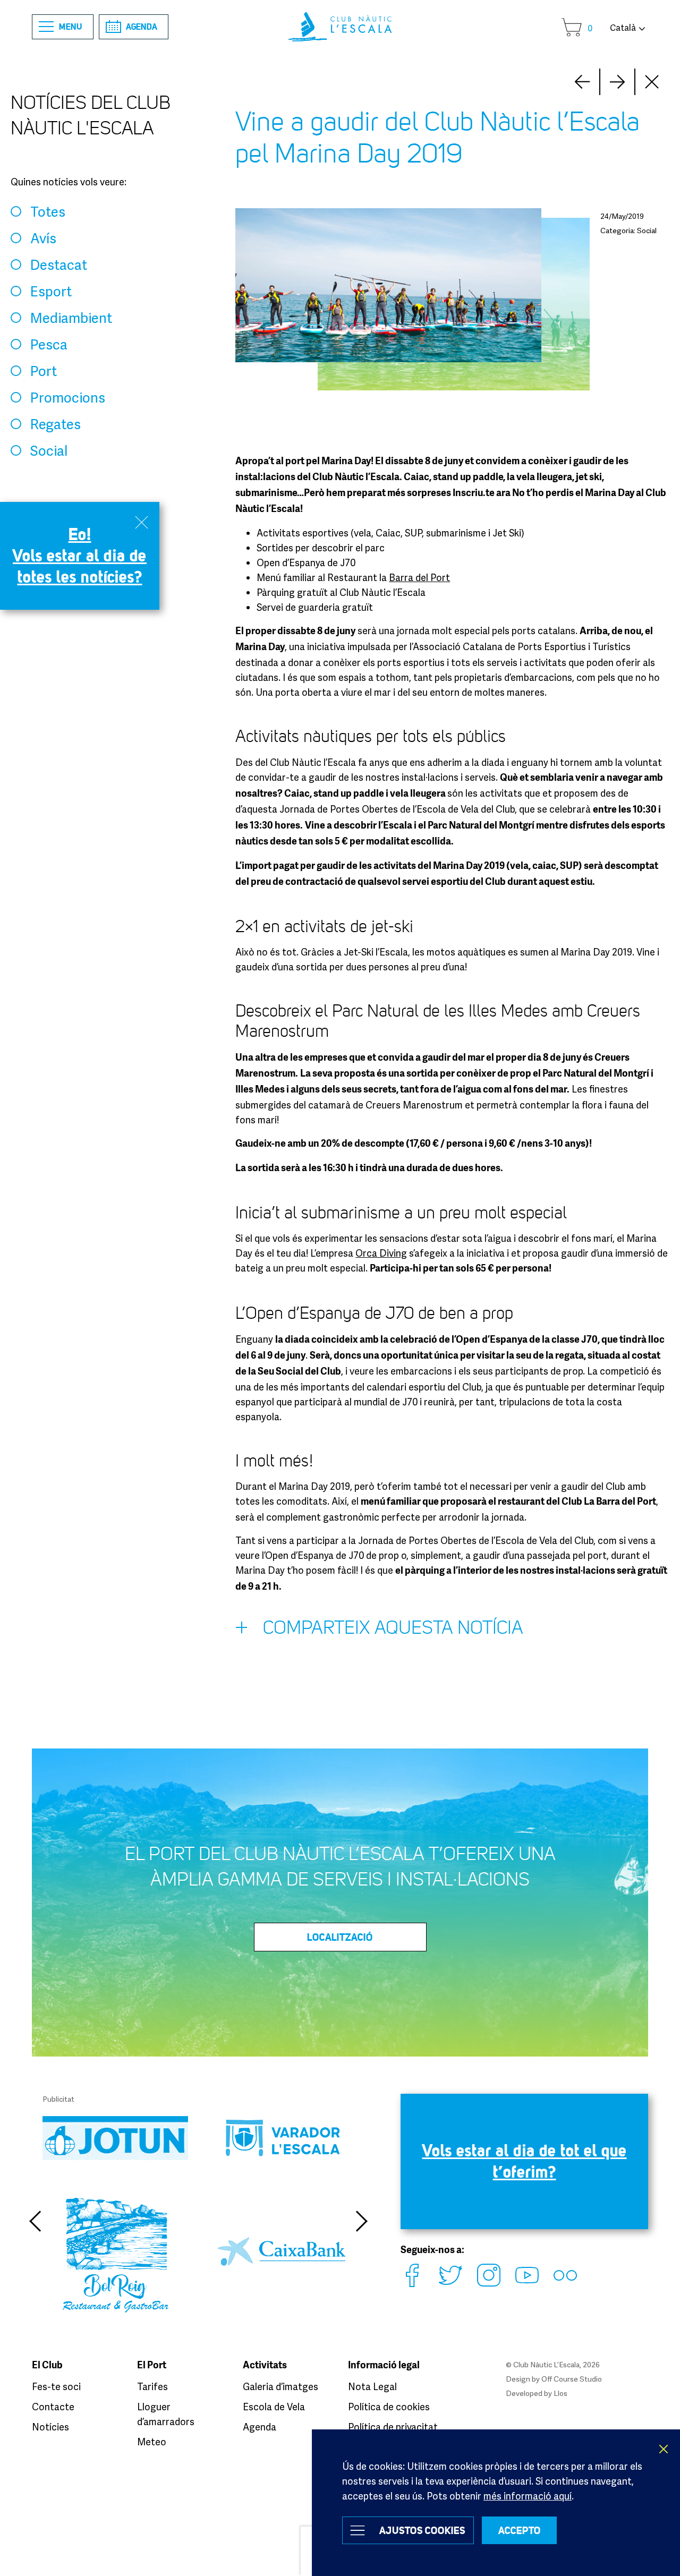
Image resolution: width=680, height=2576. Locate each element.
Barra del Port (419, 577)
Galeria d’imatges (280, 2386)
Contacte (53, 2407)
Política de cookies (389, 2407)
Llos (560, 2393)
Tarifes (152, 2386)
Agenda (142, 27)
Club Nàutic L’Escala (340, 27)
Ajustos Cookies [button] (422, 2530)
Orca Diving (381, 1253)
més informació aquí (528, 2496)
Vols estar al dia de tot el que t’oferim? (525, 2161)
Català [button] (623, 28)
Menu (71, 27)
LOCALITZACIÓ (340, 1937)
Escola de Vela (274, 2407)
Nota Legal (372, 2386)
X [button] (664, 2449)
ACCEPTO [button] (520, 2530)
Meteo (152, 2442)
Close (652, 82)
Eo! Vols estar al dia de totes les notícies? (80, 555)
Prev (617, 82)
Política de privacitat (393, 2427)
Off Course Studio (572, 2379)
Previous (35, 2221)
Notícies (50, 2427)
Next (582, 82)
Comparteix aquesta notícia (393, 1628)
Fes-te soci (56, 2386)
